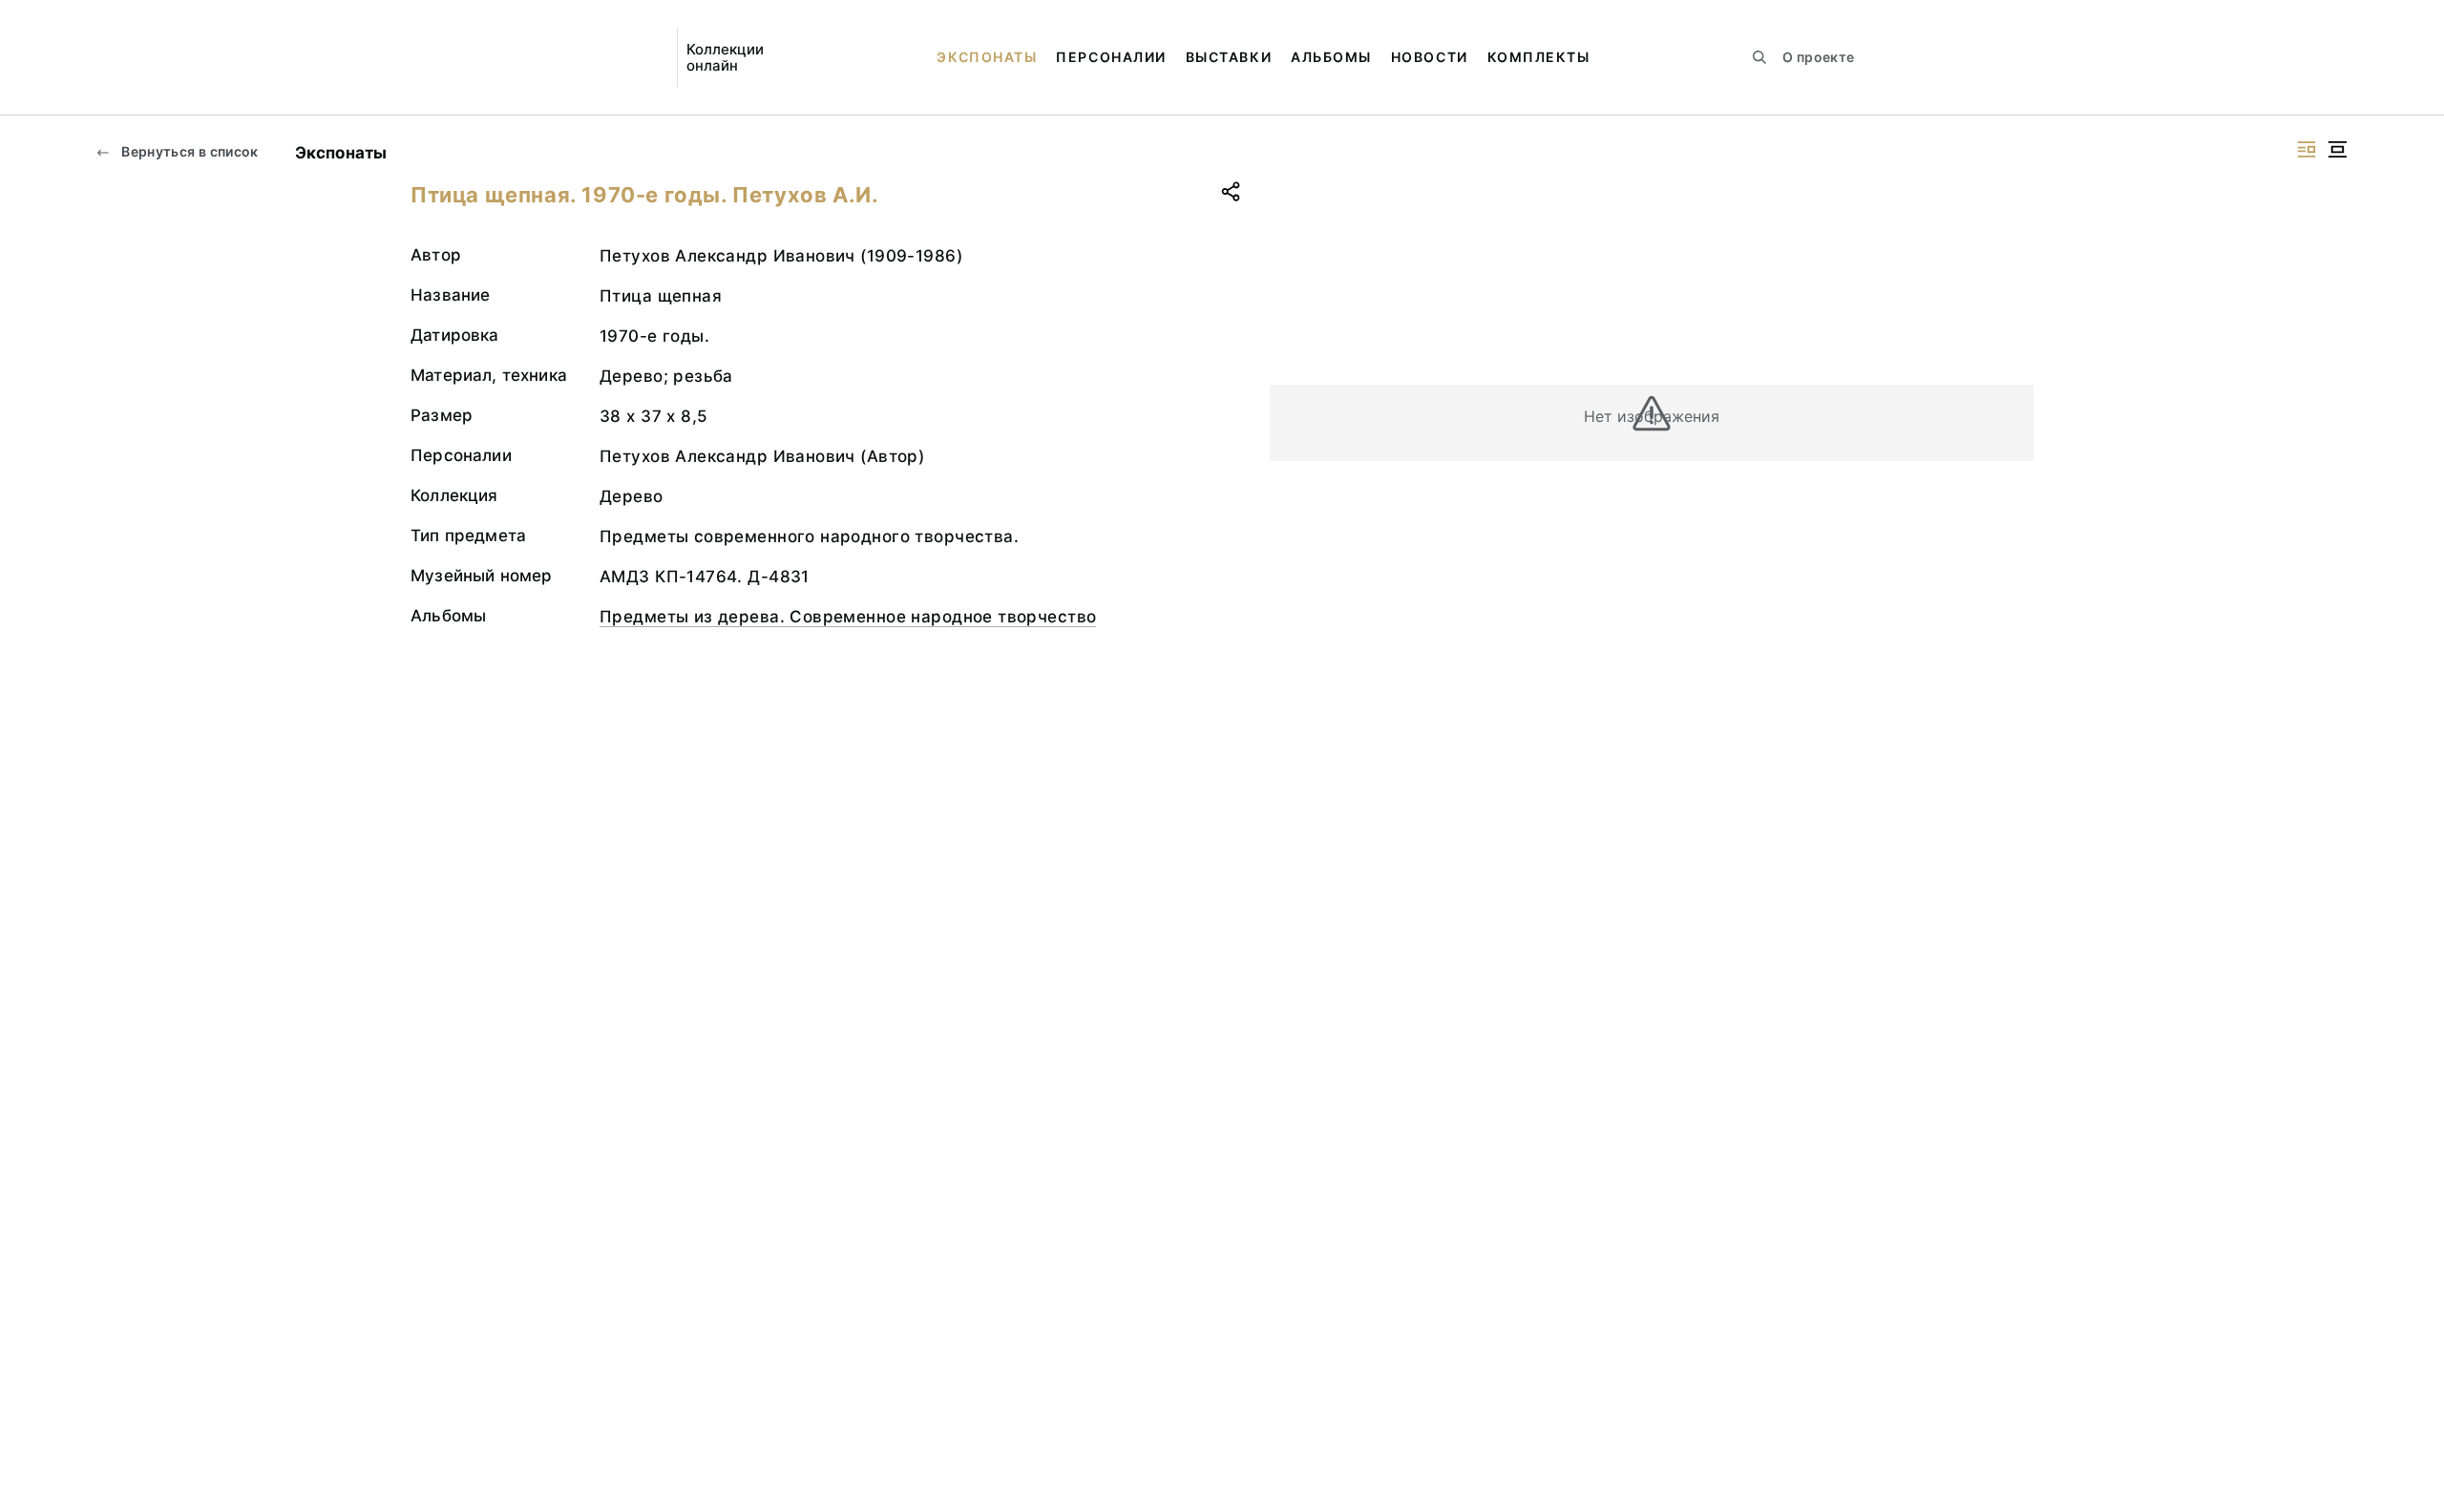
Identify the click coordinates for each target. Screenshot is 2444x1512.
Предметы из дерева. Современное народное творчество (848, 617)
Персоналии (1111, 57)
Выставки (1229, 57)
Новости (1430, 57)
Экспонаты (987, 57)
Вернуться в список (189, 151)
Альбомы (1331, 57)
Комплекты (1539, 57)
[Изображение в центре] (2337, 149)
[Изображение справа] (2307, 149)
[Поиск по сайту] (1759, 57)
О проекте (1818, 57)
